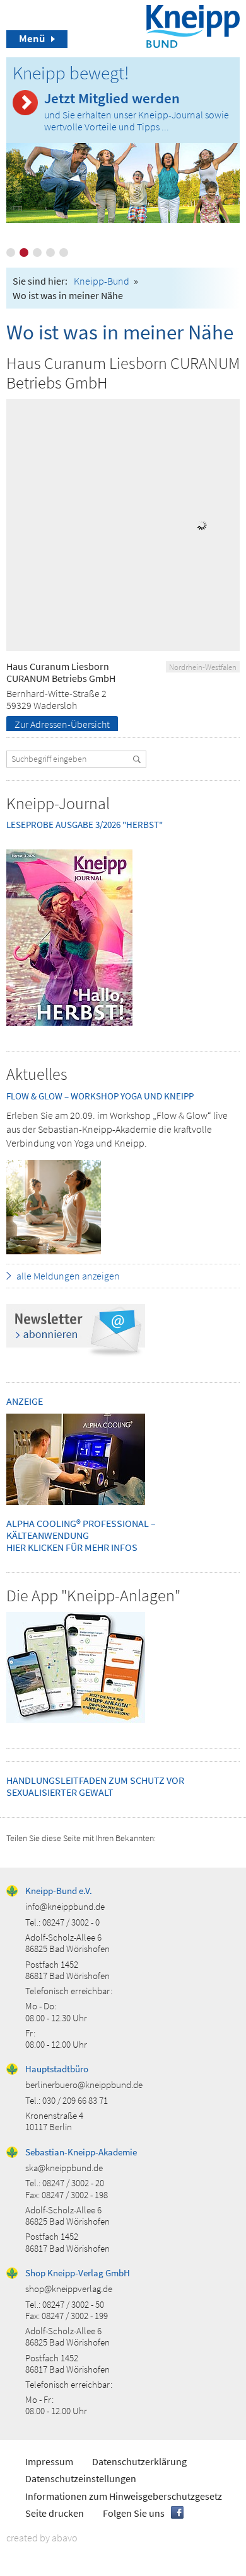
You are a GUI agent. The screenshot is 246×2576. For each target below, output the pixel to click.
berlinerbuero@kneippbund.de (84, 2085)
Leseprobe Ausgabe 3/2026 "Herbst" (85, 825)
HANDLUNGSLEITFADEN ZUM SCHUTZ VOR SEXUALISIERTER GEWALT (95, 1786)
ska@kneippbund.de (64, 2168)
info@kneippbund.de (65, 1906)
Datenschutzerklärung (139, 2461)
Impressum (49, 2461)
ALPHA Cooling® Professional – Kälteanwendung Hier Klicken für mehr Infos (81, 1535)
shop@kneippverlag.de (69, 2289)
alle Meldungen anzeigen (68, 1276)
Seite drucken (55, 2513)
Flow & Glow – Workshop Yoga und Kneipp (100, 1096)
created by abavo (42, 2538)
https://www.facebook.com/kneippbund (177, 2512)
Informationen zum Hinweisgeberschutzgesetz (124, 2496)
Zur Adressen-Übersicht (62, 724)
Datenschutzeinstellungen (81, 2478)
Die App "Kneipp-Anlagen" (93, 1595)
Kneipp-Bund (102, 281)
